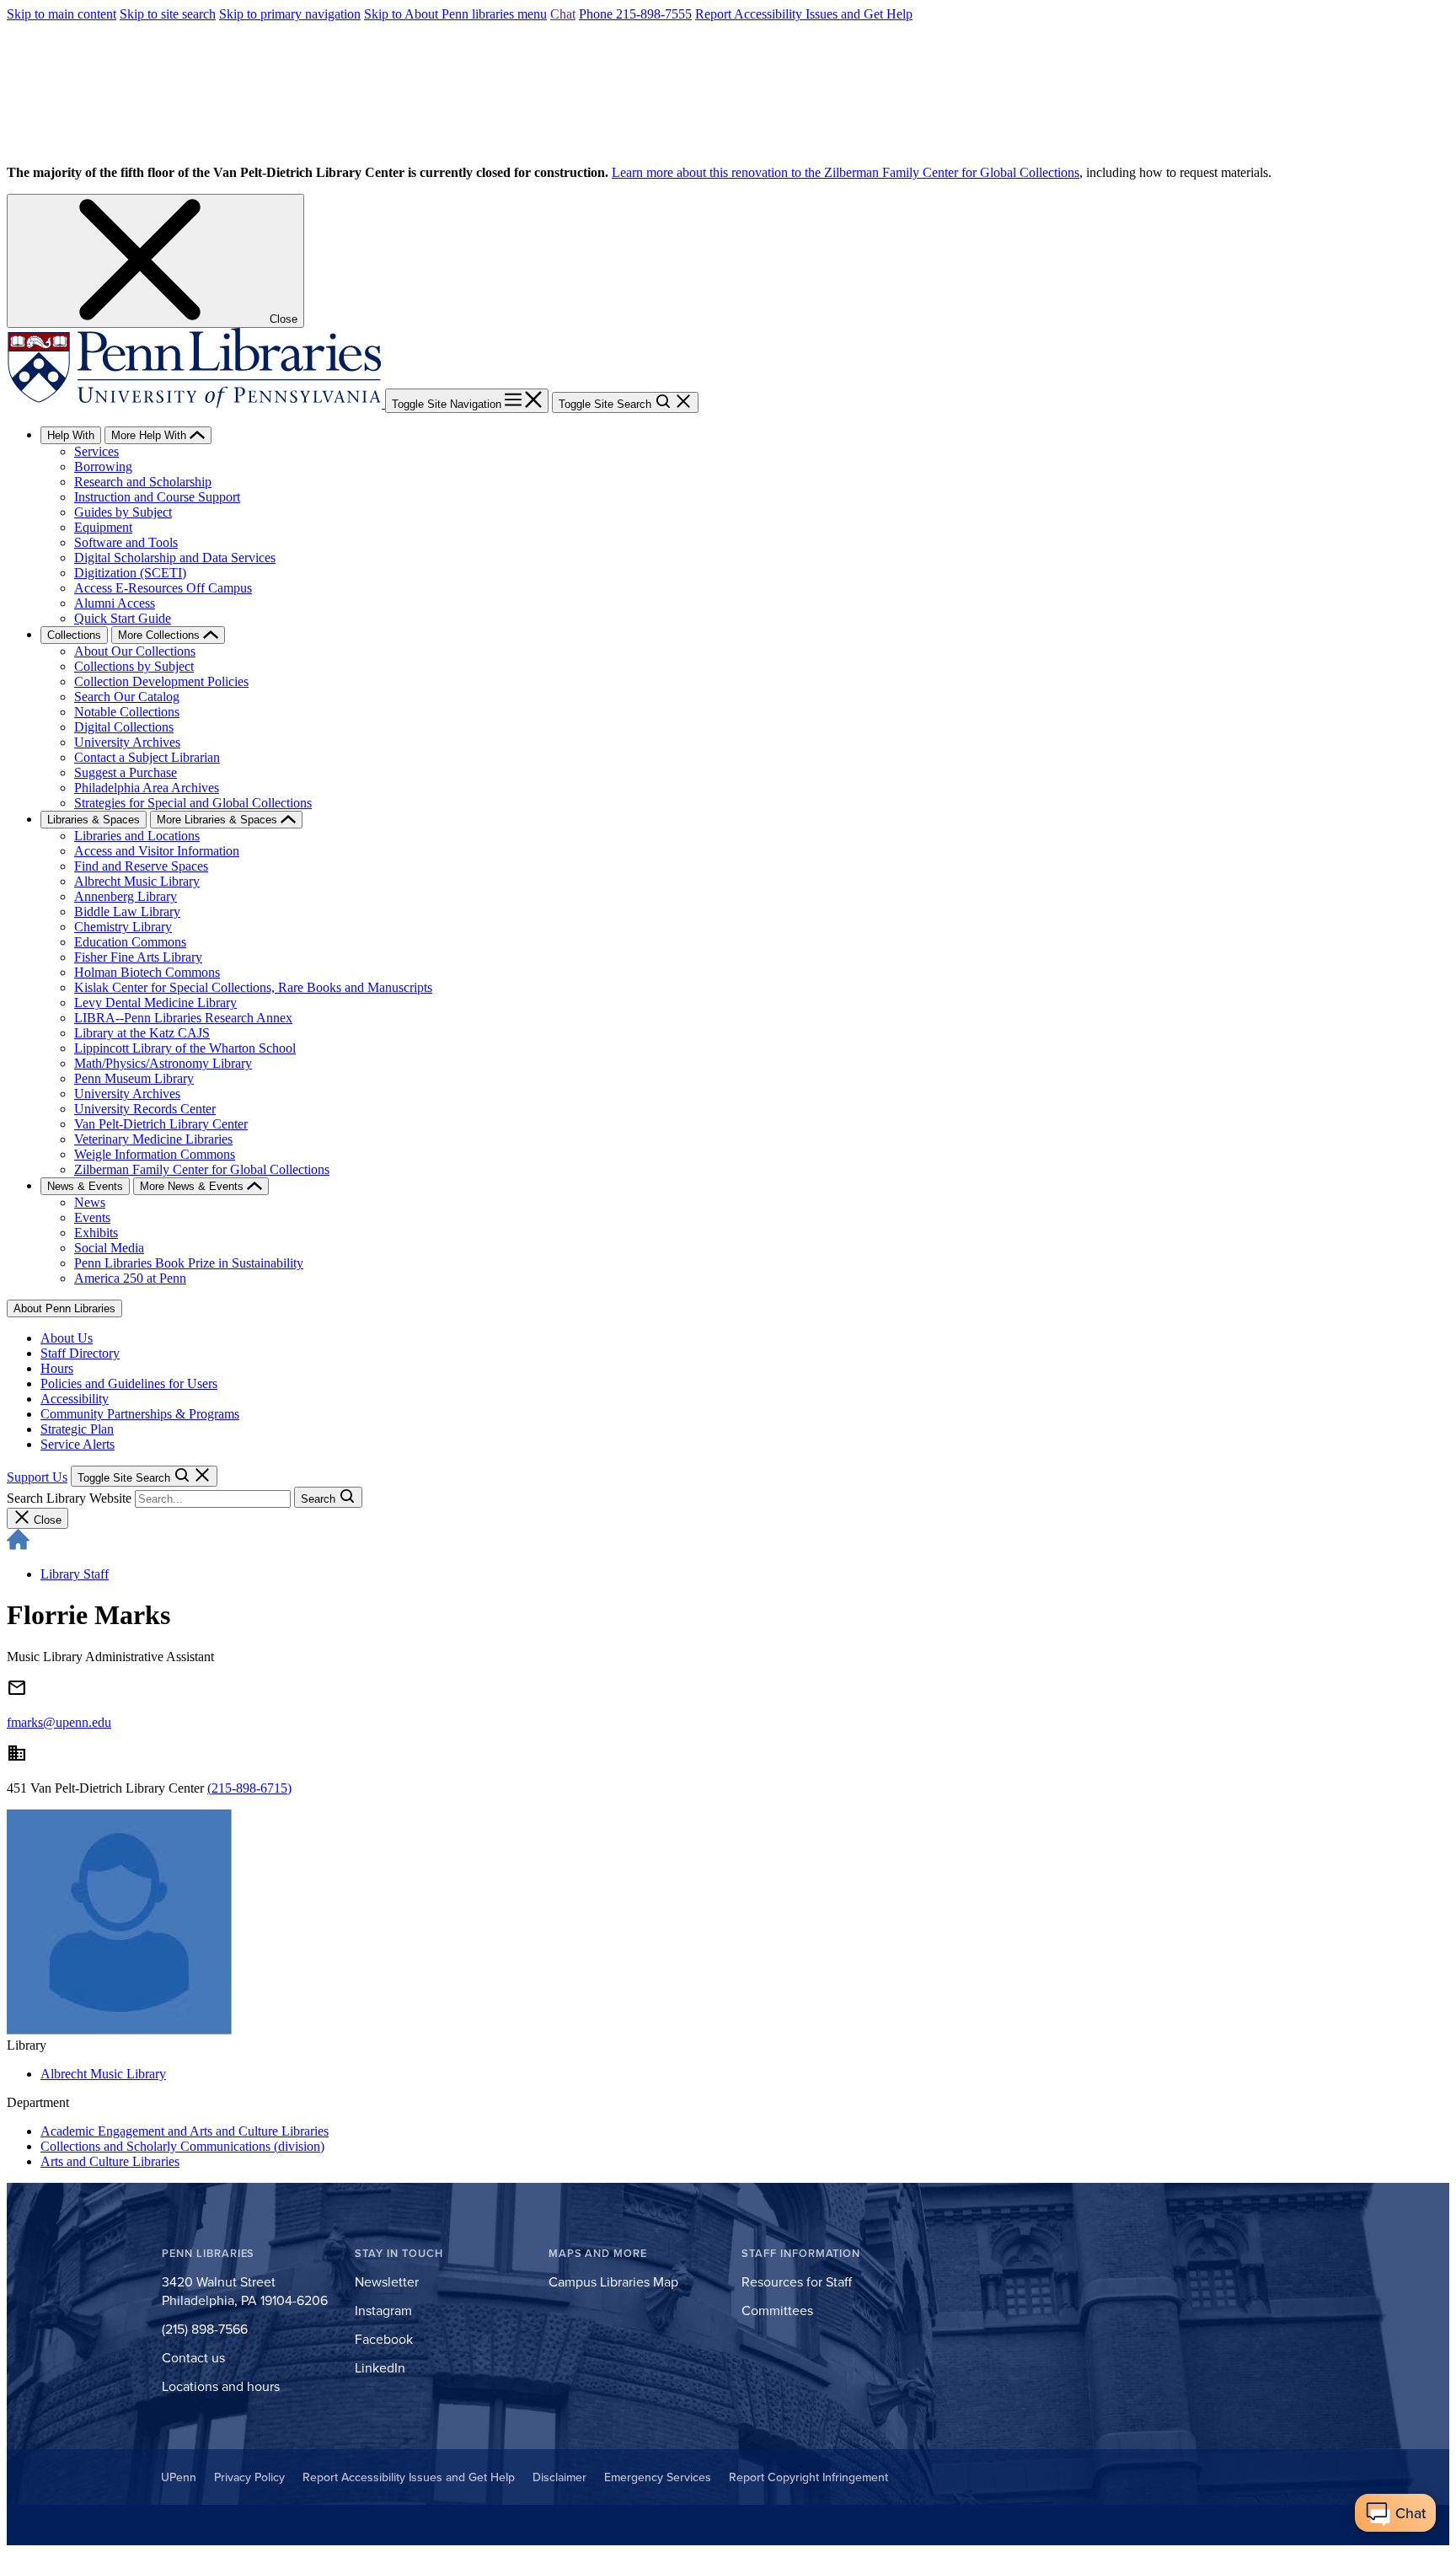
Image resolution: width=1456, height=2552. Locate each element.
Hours (57, 1368)
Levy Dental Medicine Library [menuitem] (155, 1003)
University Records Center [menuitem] (145, 1109)
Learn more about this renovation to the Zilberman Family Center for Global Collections (846, 172)
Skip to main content (62, 14)
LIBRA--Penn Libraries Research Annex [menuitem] (183, 1018)
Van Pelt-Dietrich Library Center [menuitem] (161, 1124)
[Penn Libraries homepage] (196, 403)
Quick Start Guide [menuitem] (123, 618)
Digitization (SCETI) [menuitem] (130, 573)
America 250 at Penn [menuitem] (130, 1278)
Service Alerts (78, 1444)
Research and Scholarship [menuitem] (143, 482)
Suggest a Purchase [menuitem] (126, 772)
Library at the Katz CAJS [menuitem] (142, 1033)
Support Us (37, 1477)
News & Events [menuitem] (85, 1186)
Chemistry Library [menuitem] (123, 927)
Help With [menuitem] (71, 435)
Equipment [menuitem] (103, 527)
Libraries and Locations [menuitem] (137, 836)
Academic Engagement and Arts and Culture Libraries (185, 2131)
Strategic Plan (77, 1429)
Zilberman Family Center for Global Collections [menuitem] (202, 1169)
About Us (67, 1338)
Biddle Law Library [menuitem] (127, 911)
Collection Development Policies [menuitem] (161, 681)
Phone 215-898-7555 (635, 14)
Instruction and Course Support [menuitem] (157, 497)
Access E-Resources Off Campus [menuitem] (163, 588)
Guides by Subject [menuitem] (123, 512)
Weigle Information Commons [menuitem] (155, 1154)
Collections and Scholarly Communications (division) (182, 2146)
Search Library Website (69, 1498)
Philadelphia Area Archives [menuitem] (147, 788)
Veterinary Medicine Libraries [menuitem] (153, 1139)
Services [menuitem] (96, 451)
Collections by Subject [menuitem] (134, 666)
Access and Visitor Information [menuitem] (157, 851)
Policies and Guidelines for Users (129, 1383)
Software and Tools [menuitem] (126, 542)
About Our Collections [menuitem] (135, 651)
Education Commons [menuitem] (130, 942)
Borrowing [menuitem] (103, 466)
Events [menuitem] (92, 1217)
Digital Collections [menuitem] (124, 727)
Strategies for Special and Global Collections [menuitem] (193, 803)
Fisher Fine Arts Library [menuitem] (138, 957)
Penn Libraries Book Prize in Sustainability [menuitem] (189, 1263)
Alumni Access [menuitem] (115, 603)
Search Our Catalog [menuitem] (127, 697)
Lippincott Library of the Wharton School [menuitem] (185, 1048)
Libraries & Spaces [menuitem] (94, 820)
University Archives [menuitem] (127, 742)
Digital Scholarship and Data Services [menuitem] (175, 558)
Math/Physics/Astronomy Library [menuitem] (163, 1063)
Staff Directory (80, 1353)
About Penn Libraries (64, 1308)
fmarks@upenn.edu (59, 1722)
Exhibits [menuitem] (96, 1233)
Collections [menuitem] (74, 635)
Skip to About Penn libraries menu (455, 14)
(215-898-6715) (249, 1788)
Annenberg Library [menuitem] (126, 896)
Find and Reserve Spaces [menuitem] (141, 866)
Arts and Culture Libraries (110, 2161)
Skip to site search (168, 14)
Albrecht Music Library (103, 2074)
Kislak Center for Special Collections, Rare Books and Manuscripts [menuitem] (253, 987)
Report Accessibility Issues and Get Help (804, 14)
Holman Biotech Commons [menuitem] (147, 972)
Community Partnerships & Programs (140, 1414)
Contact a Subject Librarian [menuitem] (147, 757)
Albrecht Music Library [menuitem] (137, 881)
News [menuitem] (90, 1202)
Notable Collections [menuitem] (127, 712)
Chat (563, 14)
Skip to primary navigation (290, 14)
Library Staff (75, 1574)
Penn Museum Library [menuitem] (134, 1078)
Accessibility (75, 1399)
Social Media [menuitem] (109, 1248)
